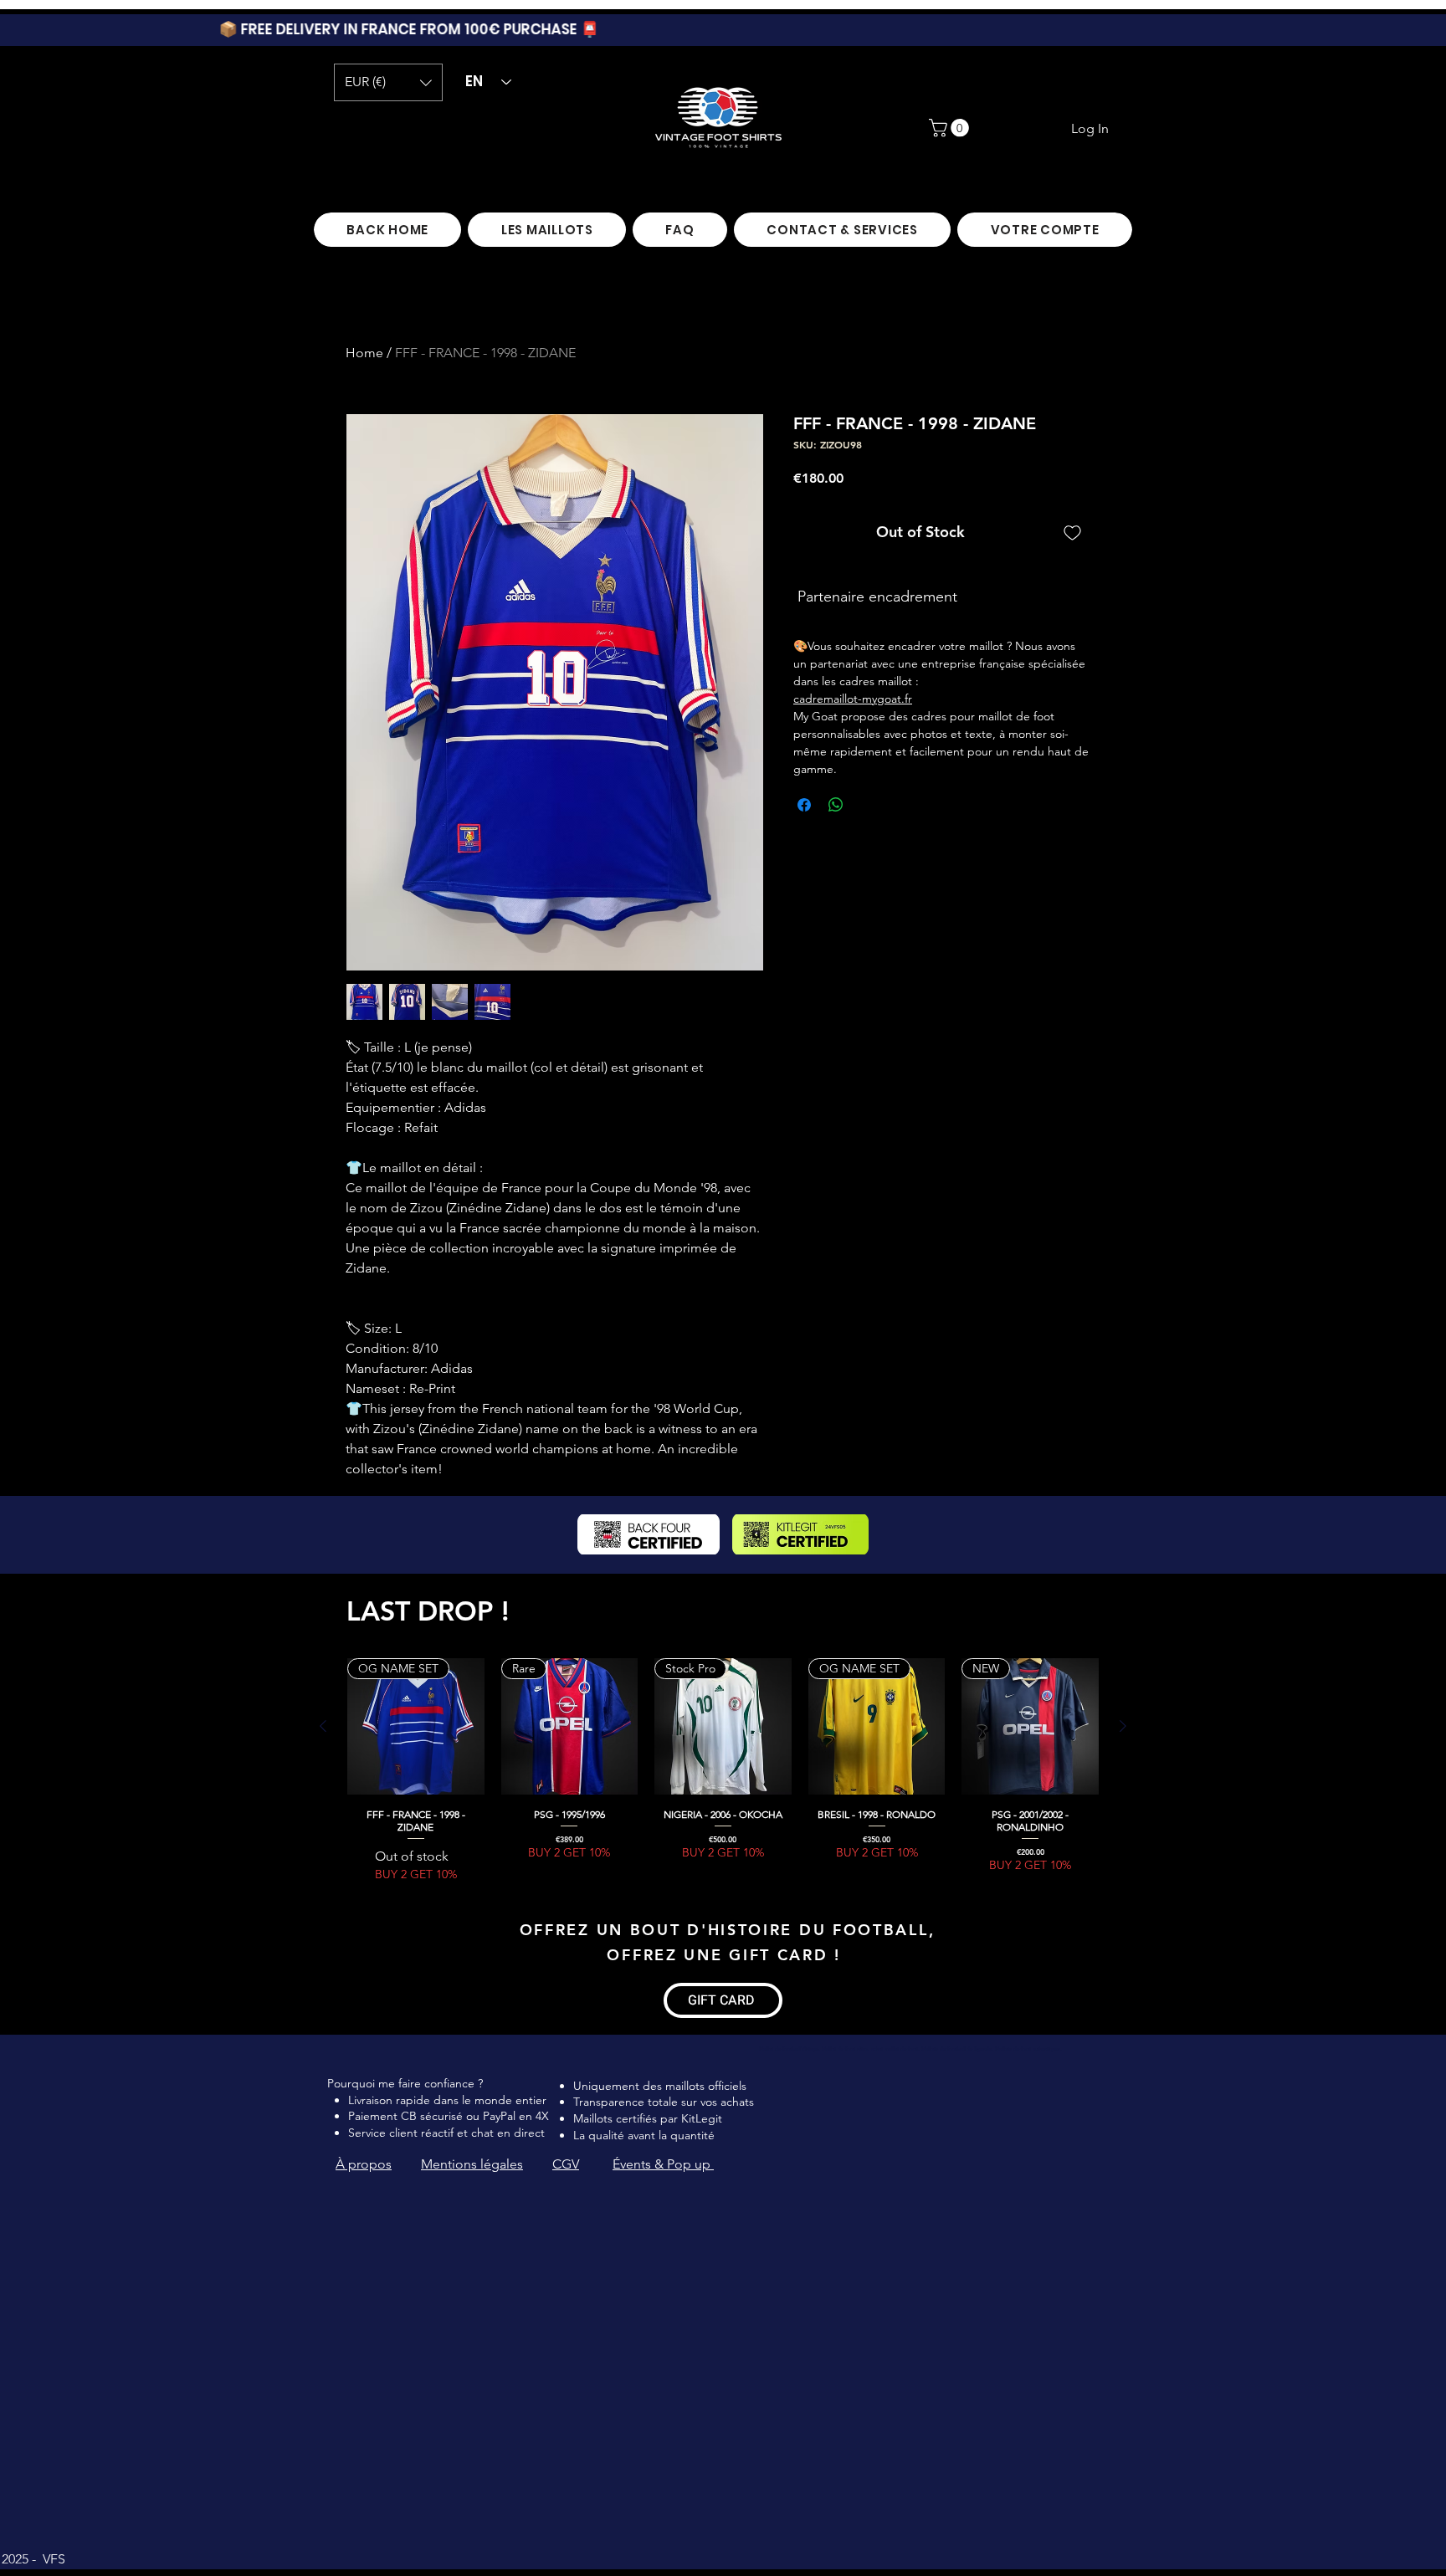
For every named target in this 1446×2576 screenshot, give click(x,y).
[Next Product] (1123, 1726)
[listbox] (388, 82)
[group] (723, 1771)
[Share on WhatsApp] (836, 805)
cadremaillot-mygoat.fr (853, 699)
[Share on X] (868, 805)
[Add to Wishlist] (1072, 532)
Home (364, 353)
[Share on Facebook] (804, 805)
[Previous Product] (323, 1726)
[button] (388, 82)
